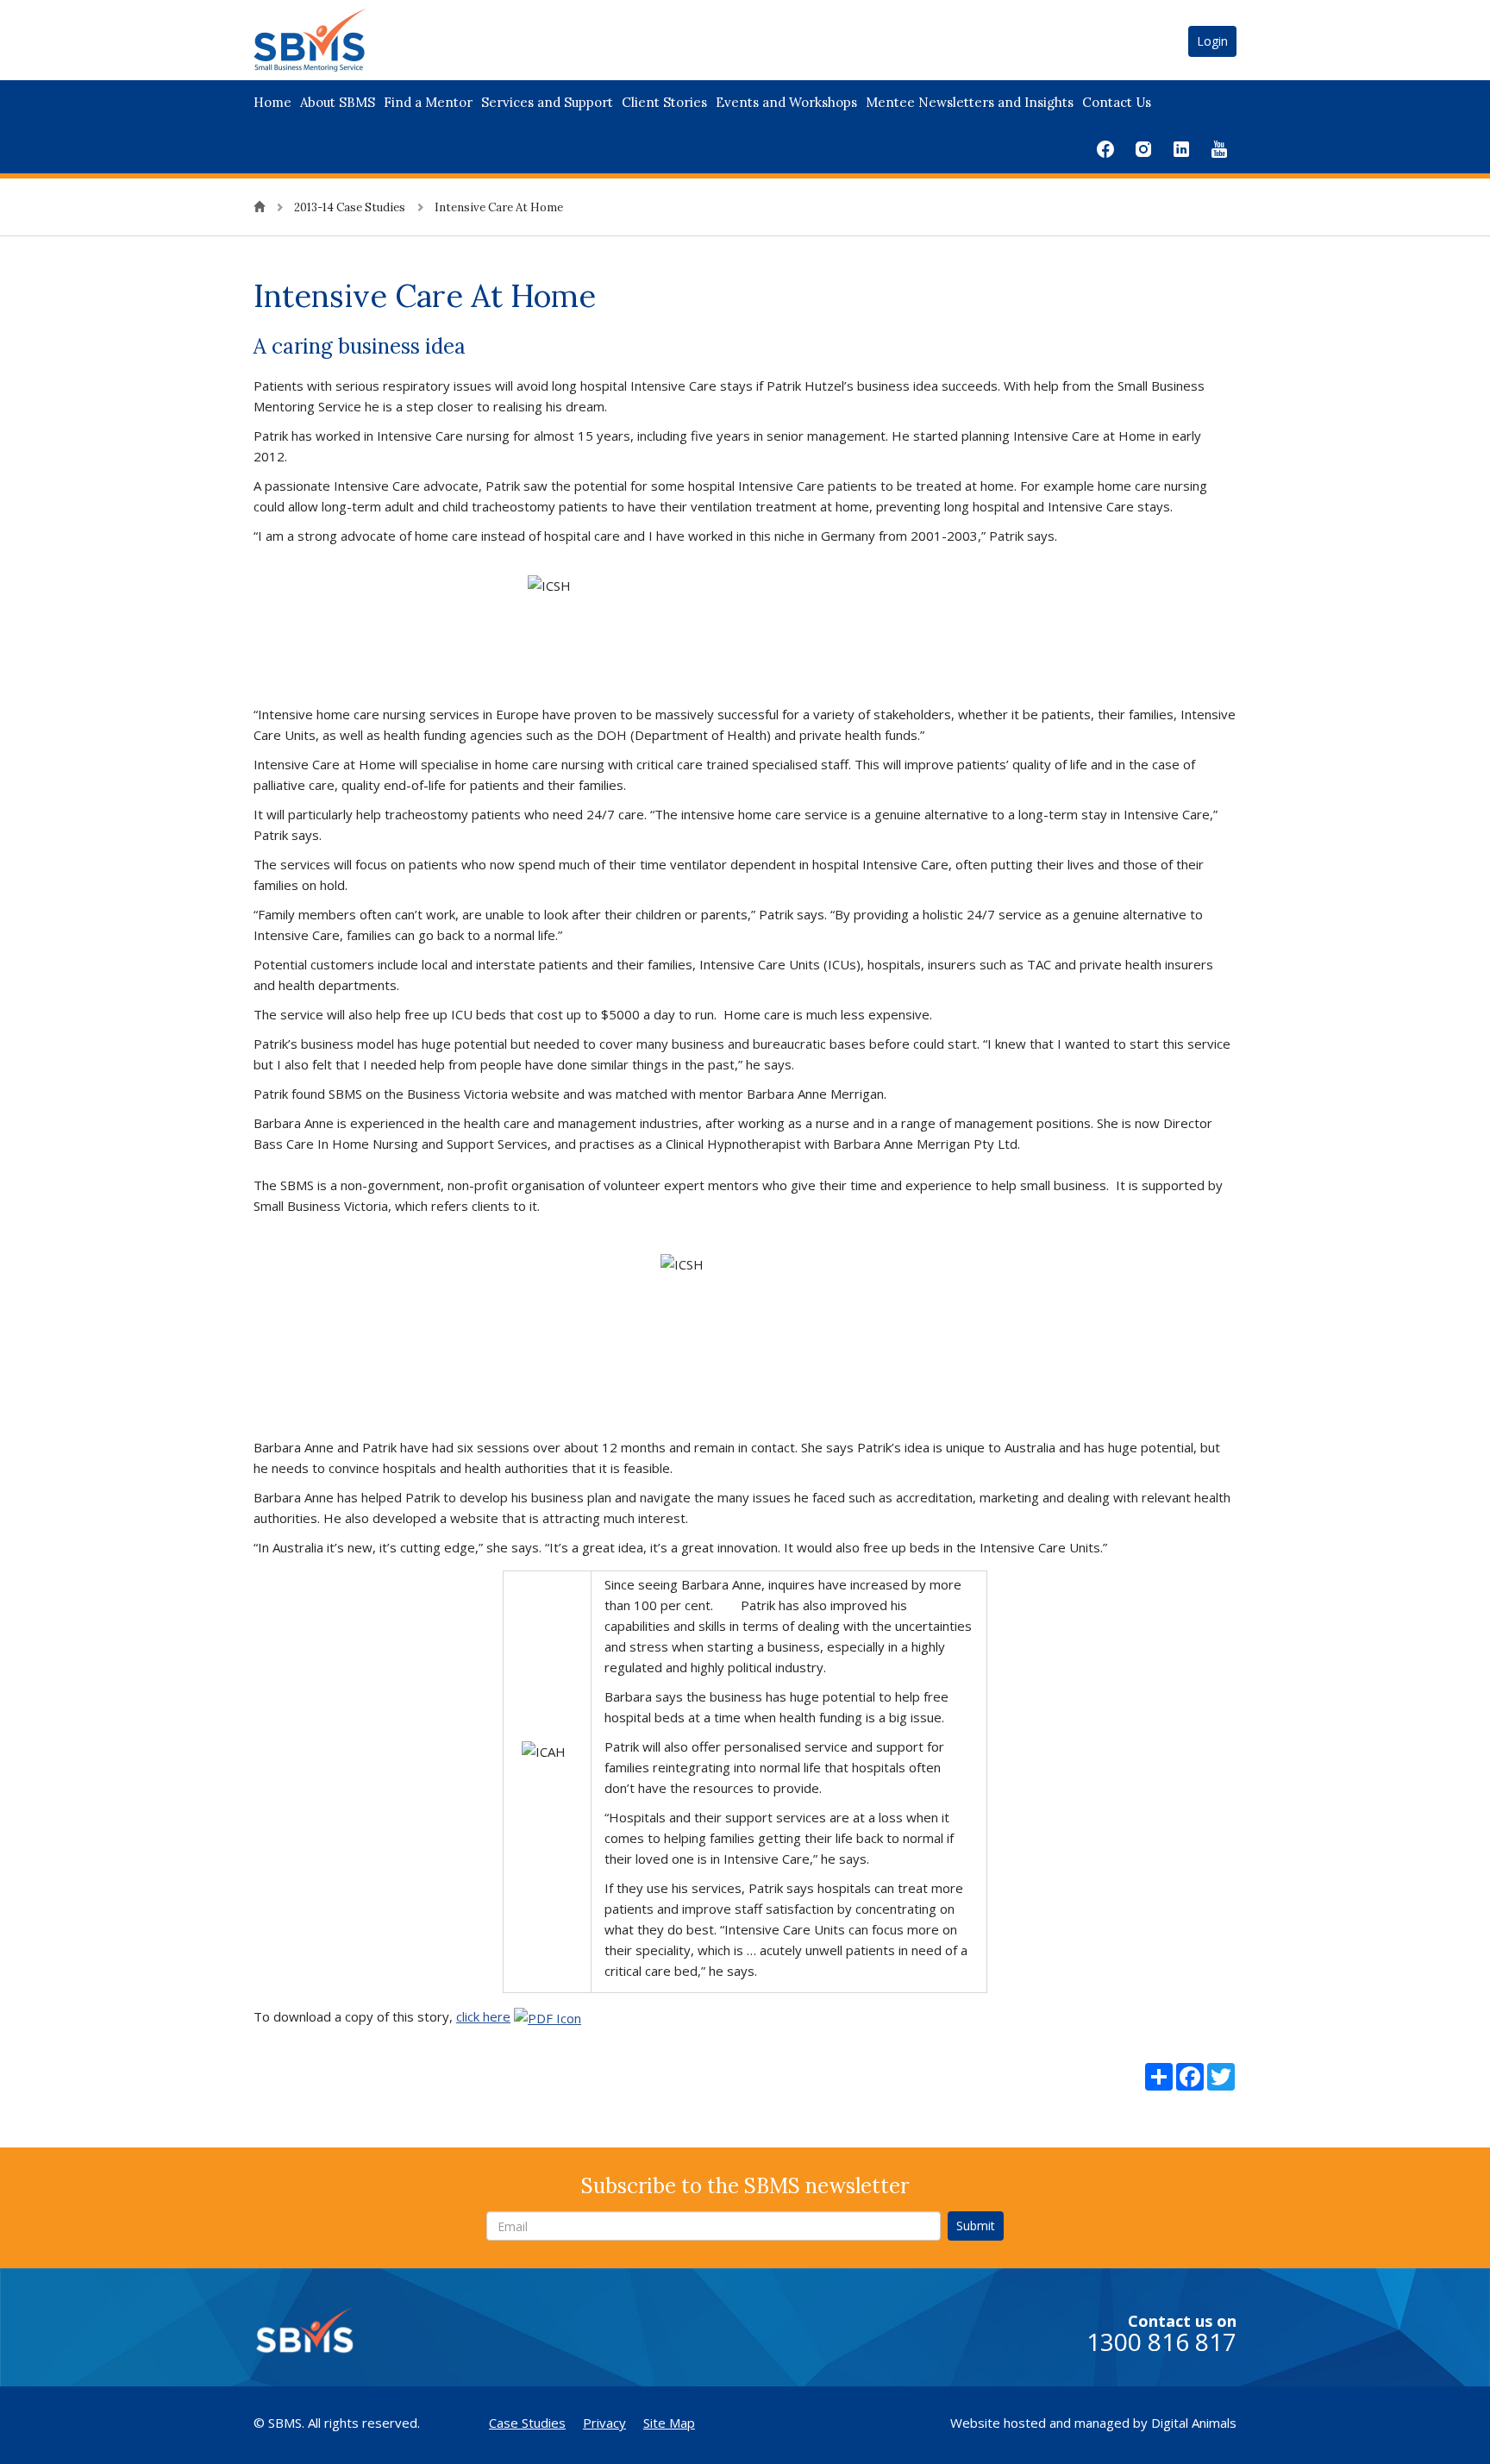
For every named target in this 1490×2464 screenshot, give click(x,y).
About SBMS (338, 102)
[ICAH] (548, 2016)
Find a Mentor (428, 102)
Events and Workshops (786, 102)
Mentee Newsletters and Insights (970, 102)
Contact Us (1117, 102)
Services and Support (547, 102)
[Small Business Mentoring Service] (332, 39)
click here (483, 2016)
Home (272, 102)
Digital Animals (1194, 2423)
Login (1212, 41)
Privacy (604, 2423)
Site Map (669, 2423)
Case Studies (527, 2423)
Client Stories (664, 102)
